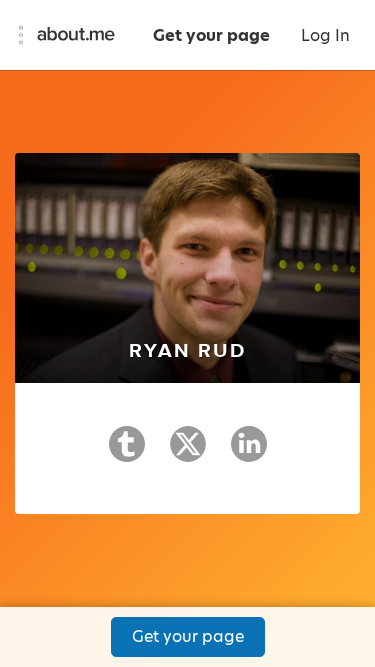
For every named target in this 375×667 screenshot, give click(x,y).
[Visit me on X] (188, 453)
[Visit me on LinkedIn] (249, 453)
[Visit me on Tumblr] (127, 453)
